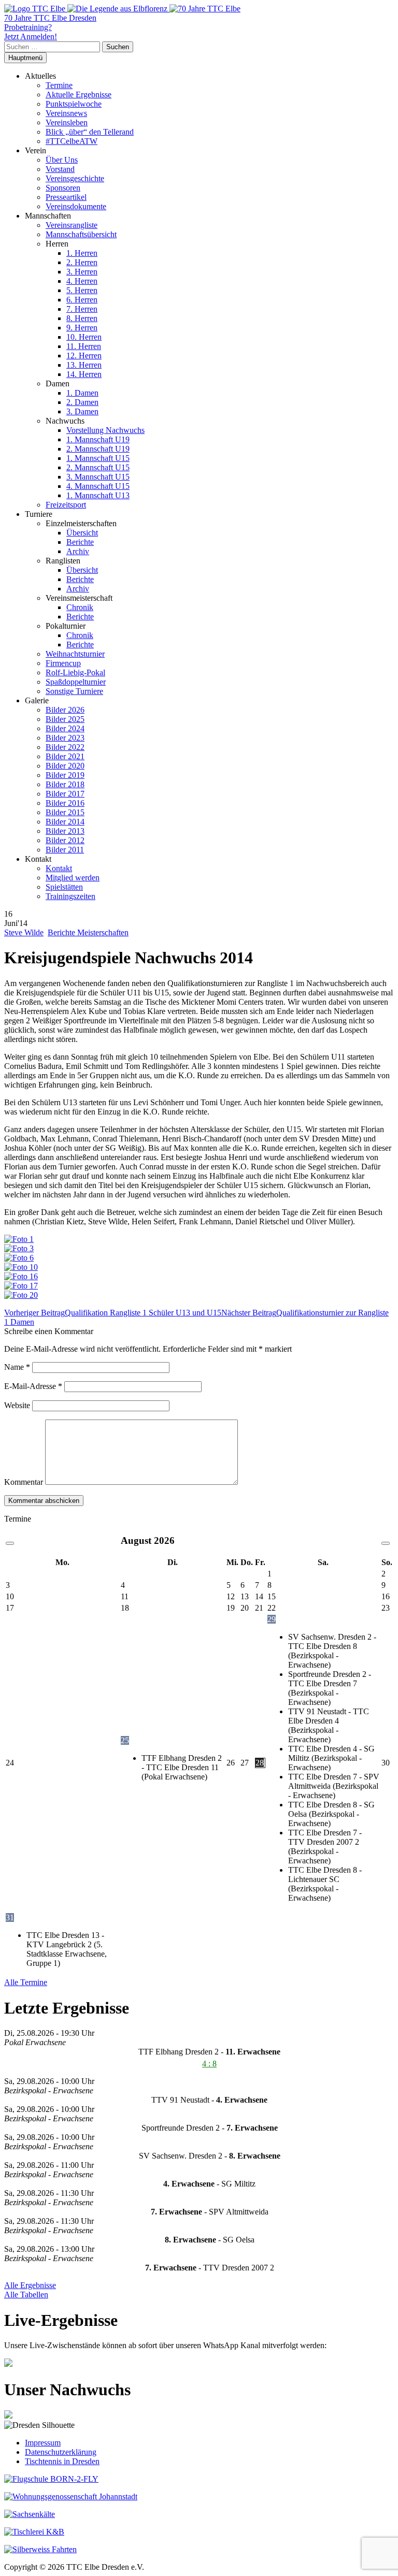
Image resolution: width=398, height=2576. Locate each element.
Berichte (80, 542)
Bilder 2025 (65, 719)
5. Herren (82, 290)
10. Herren (84, 337)
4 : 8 (209, 2064)
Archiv (78, 551)
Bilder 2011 (65, 850)
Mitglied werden (73, 878)
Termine (59, 85)
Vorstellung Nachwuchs (105, 430)
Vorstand (60, 169)
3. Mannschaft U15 (98, 477)
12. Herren (84, 356)
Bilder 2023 (65, 738)
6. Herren (82, 300)
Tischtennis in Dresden (62, 2461)
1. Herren (82, 253)
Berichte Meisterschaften (88, 932)
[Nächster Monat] (386, 1543)
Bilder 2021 (65, 756)
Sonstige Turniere (74, 691)
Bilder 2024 (65, 728)
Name (17, 1367)
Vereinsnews (66, 113)
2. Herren (82, 262)
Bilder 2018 (65, 784)
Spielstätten (64, 887)
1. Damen (82, 393)
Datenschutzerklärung (61, 2452)
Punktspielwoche (74, 104)
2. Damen (82, 402)
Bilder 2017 (65, 794)
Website (17, 1405)
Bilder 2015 (65, 812)
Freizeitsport (66, 505)
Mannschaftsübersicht (81, 234)
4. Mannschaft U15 (98, 486)
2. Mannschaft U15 (98, 467)
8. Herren (82, 318)
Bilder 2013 (65, 831)
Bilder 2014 (65, 822)
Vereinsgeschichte (75, 178)
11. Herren (84, 346)
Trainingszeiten (70, 896)
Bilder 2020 (65, 766)
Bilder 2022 (65, 747)
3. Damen (82, 411)
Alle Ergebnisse (30, 2285)
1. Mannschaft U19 (98, 439)
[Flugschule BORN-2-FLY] (51, 2479)
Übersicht (82, 533)
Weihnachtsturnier (75, 654)
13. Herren (84, 365)
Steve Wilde (24, 932)
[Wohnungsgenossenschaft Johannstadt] (71, 2497)
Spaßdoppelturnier (76, 682)
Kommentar (24, 1482)
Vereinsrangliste (72, 225)
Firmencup (63, 663)
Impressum (43, 2443)
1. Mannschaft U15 (98, 458)
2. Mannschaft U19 (98, 449)
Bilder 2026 (65, 710)
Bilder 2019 (65, 775)
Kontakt (59, 868)
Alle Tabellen (26, 2295)
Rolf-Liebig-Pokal (75, 672)
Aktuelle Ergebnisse (79, 95)
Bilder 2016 (65, 803)
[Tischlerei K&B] (34, 2532)
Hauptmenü (25, 58)
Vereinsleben (67, 122)
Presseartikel (66, 197)
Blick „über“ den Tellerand (90, 132)
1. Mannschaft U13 (98, 495)
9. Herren (82, 328)
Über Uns (62, 160)
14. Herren (84, 374)
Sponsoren (63, 188)
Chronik (80, 607)
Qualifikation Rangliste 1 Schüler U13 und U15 (113, 1313)
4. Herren (82, 281)
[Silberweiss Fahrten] (40, 2549)
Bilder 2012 (65, 840)
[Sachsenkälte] (30, 2514)
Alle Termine (26, 1982)
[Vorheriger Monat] (10, 1543)
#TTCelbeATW (72, 141)
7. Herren (82, 309)
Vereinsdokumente (76, 206)
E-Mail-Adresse (33, 1386)
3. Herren (82, 272)
